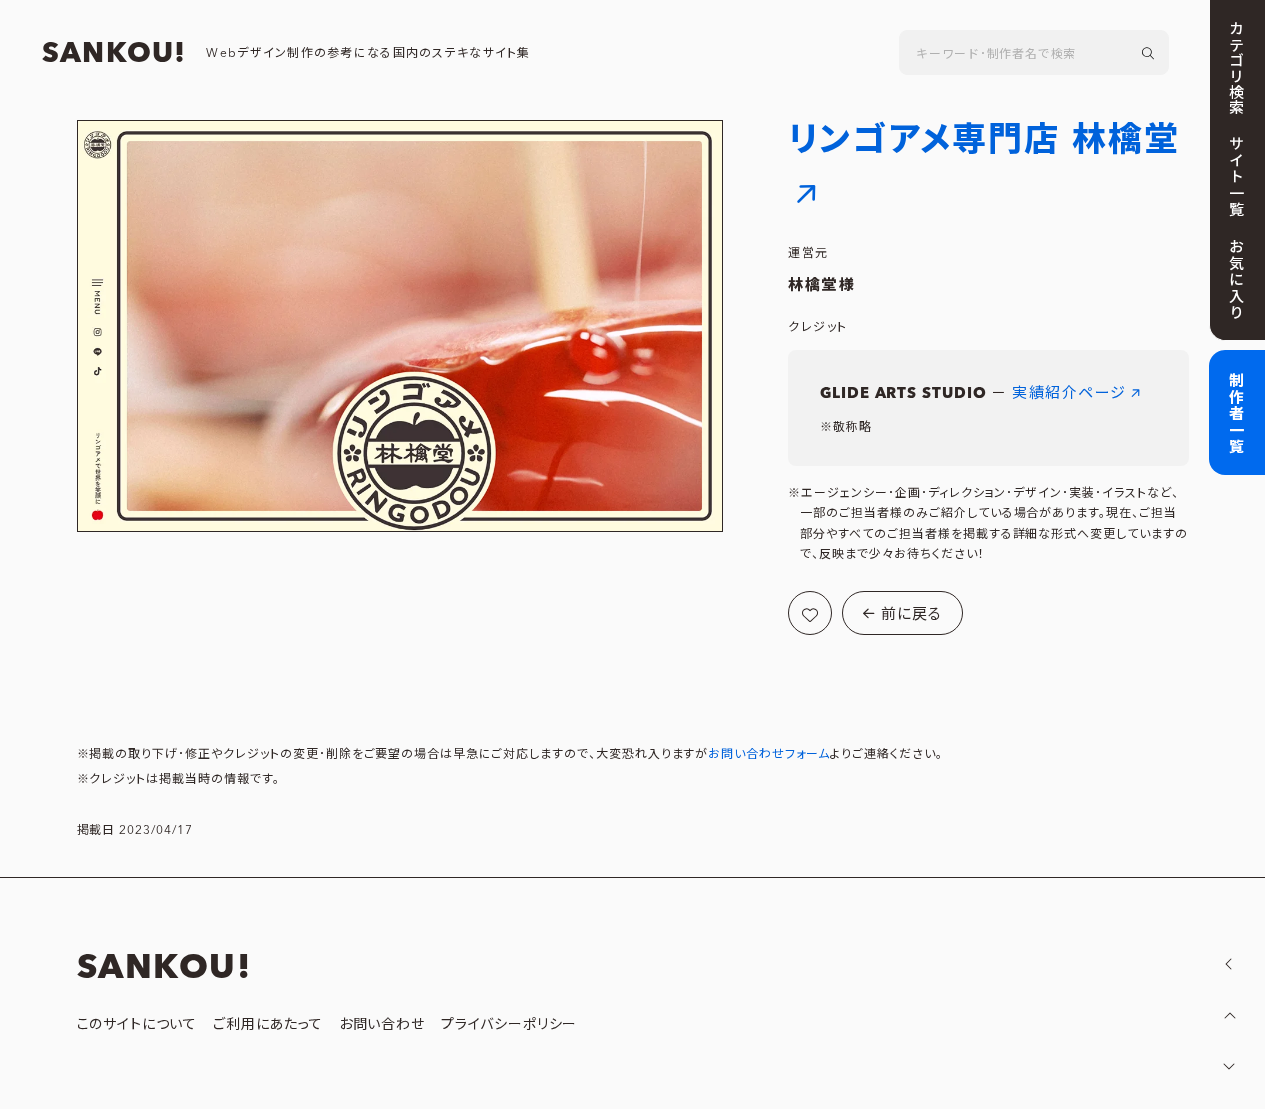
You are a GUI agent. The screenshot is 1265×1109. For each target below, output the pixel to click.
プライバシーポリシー (509, 1025)
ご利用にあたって (268, 1025)
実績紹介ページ (1069, 393)
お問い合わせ (382, 1025)
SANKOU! (114, 54)
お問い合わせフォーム (769, 754)
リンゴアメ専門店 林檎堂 (983, 140)
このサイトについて (137, 1025)
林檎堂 (813, 285)
